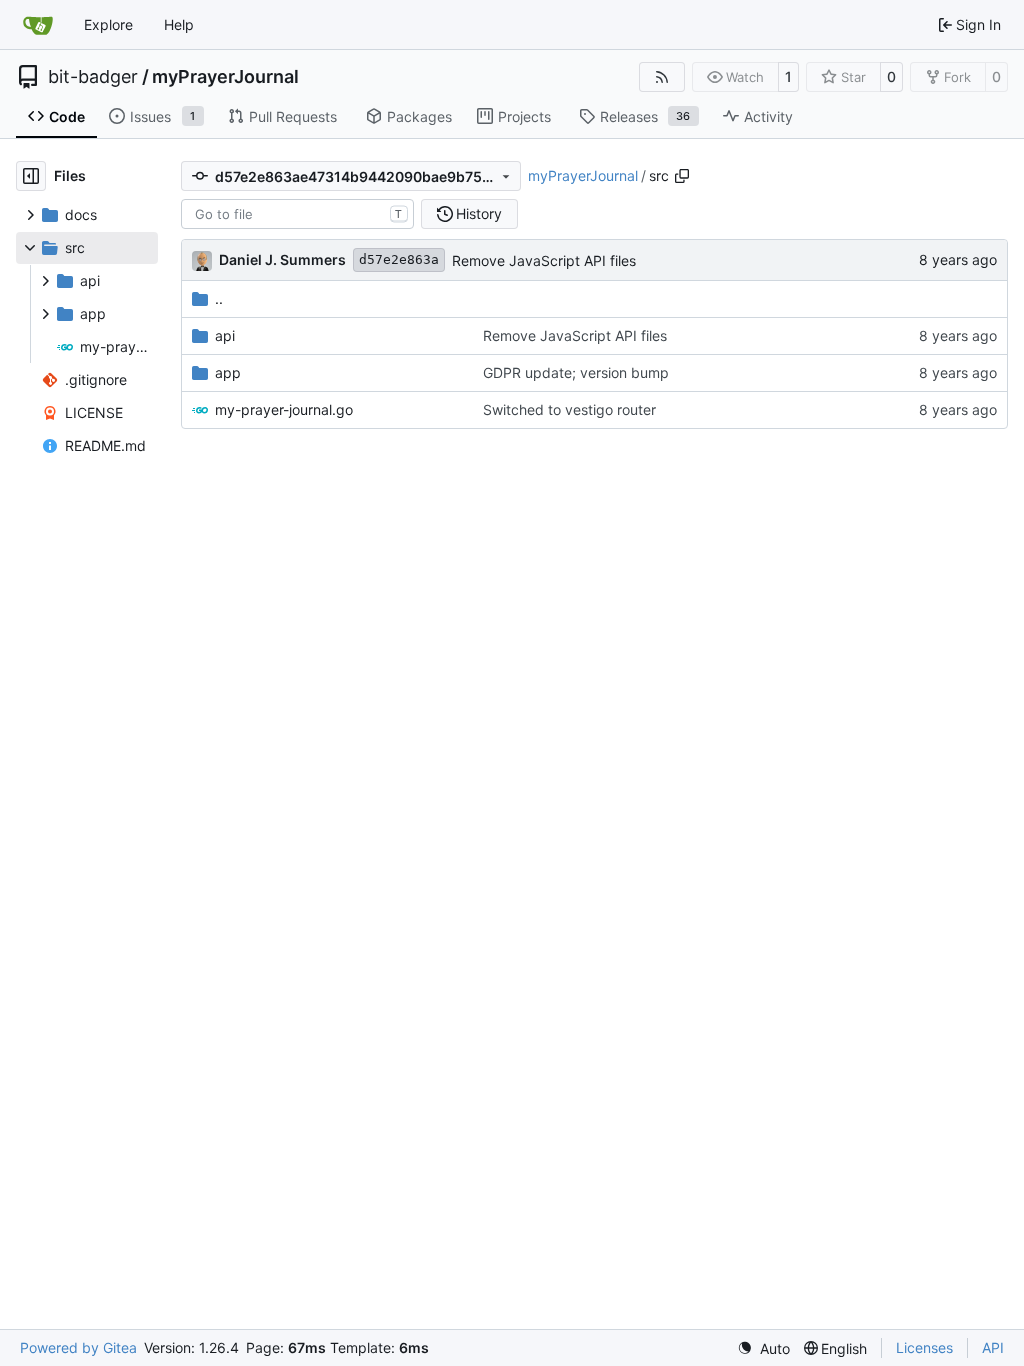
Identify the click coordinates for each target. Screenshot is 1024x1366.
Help (179, 24)
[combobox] (297, 214)
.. (219, 298)
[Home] (38, 25)
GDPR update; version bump (576, 372)
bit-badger (93, 77)
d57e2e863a (399, 259)
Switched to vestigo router (569, 409)
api (225, 335)
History (479, 213)
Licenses (924, 1347)
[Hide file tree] (31, 176)
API (993, 1347)
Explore (108, 24)
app (228, 372)
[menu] (763, 1348)
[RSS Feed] (662, 77)
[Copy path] (682, 176)
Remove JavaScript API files (544, 260)
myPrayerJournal (225, 77)
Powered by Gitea (78, 1347)
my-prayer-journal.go (284, 409)
